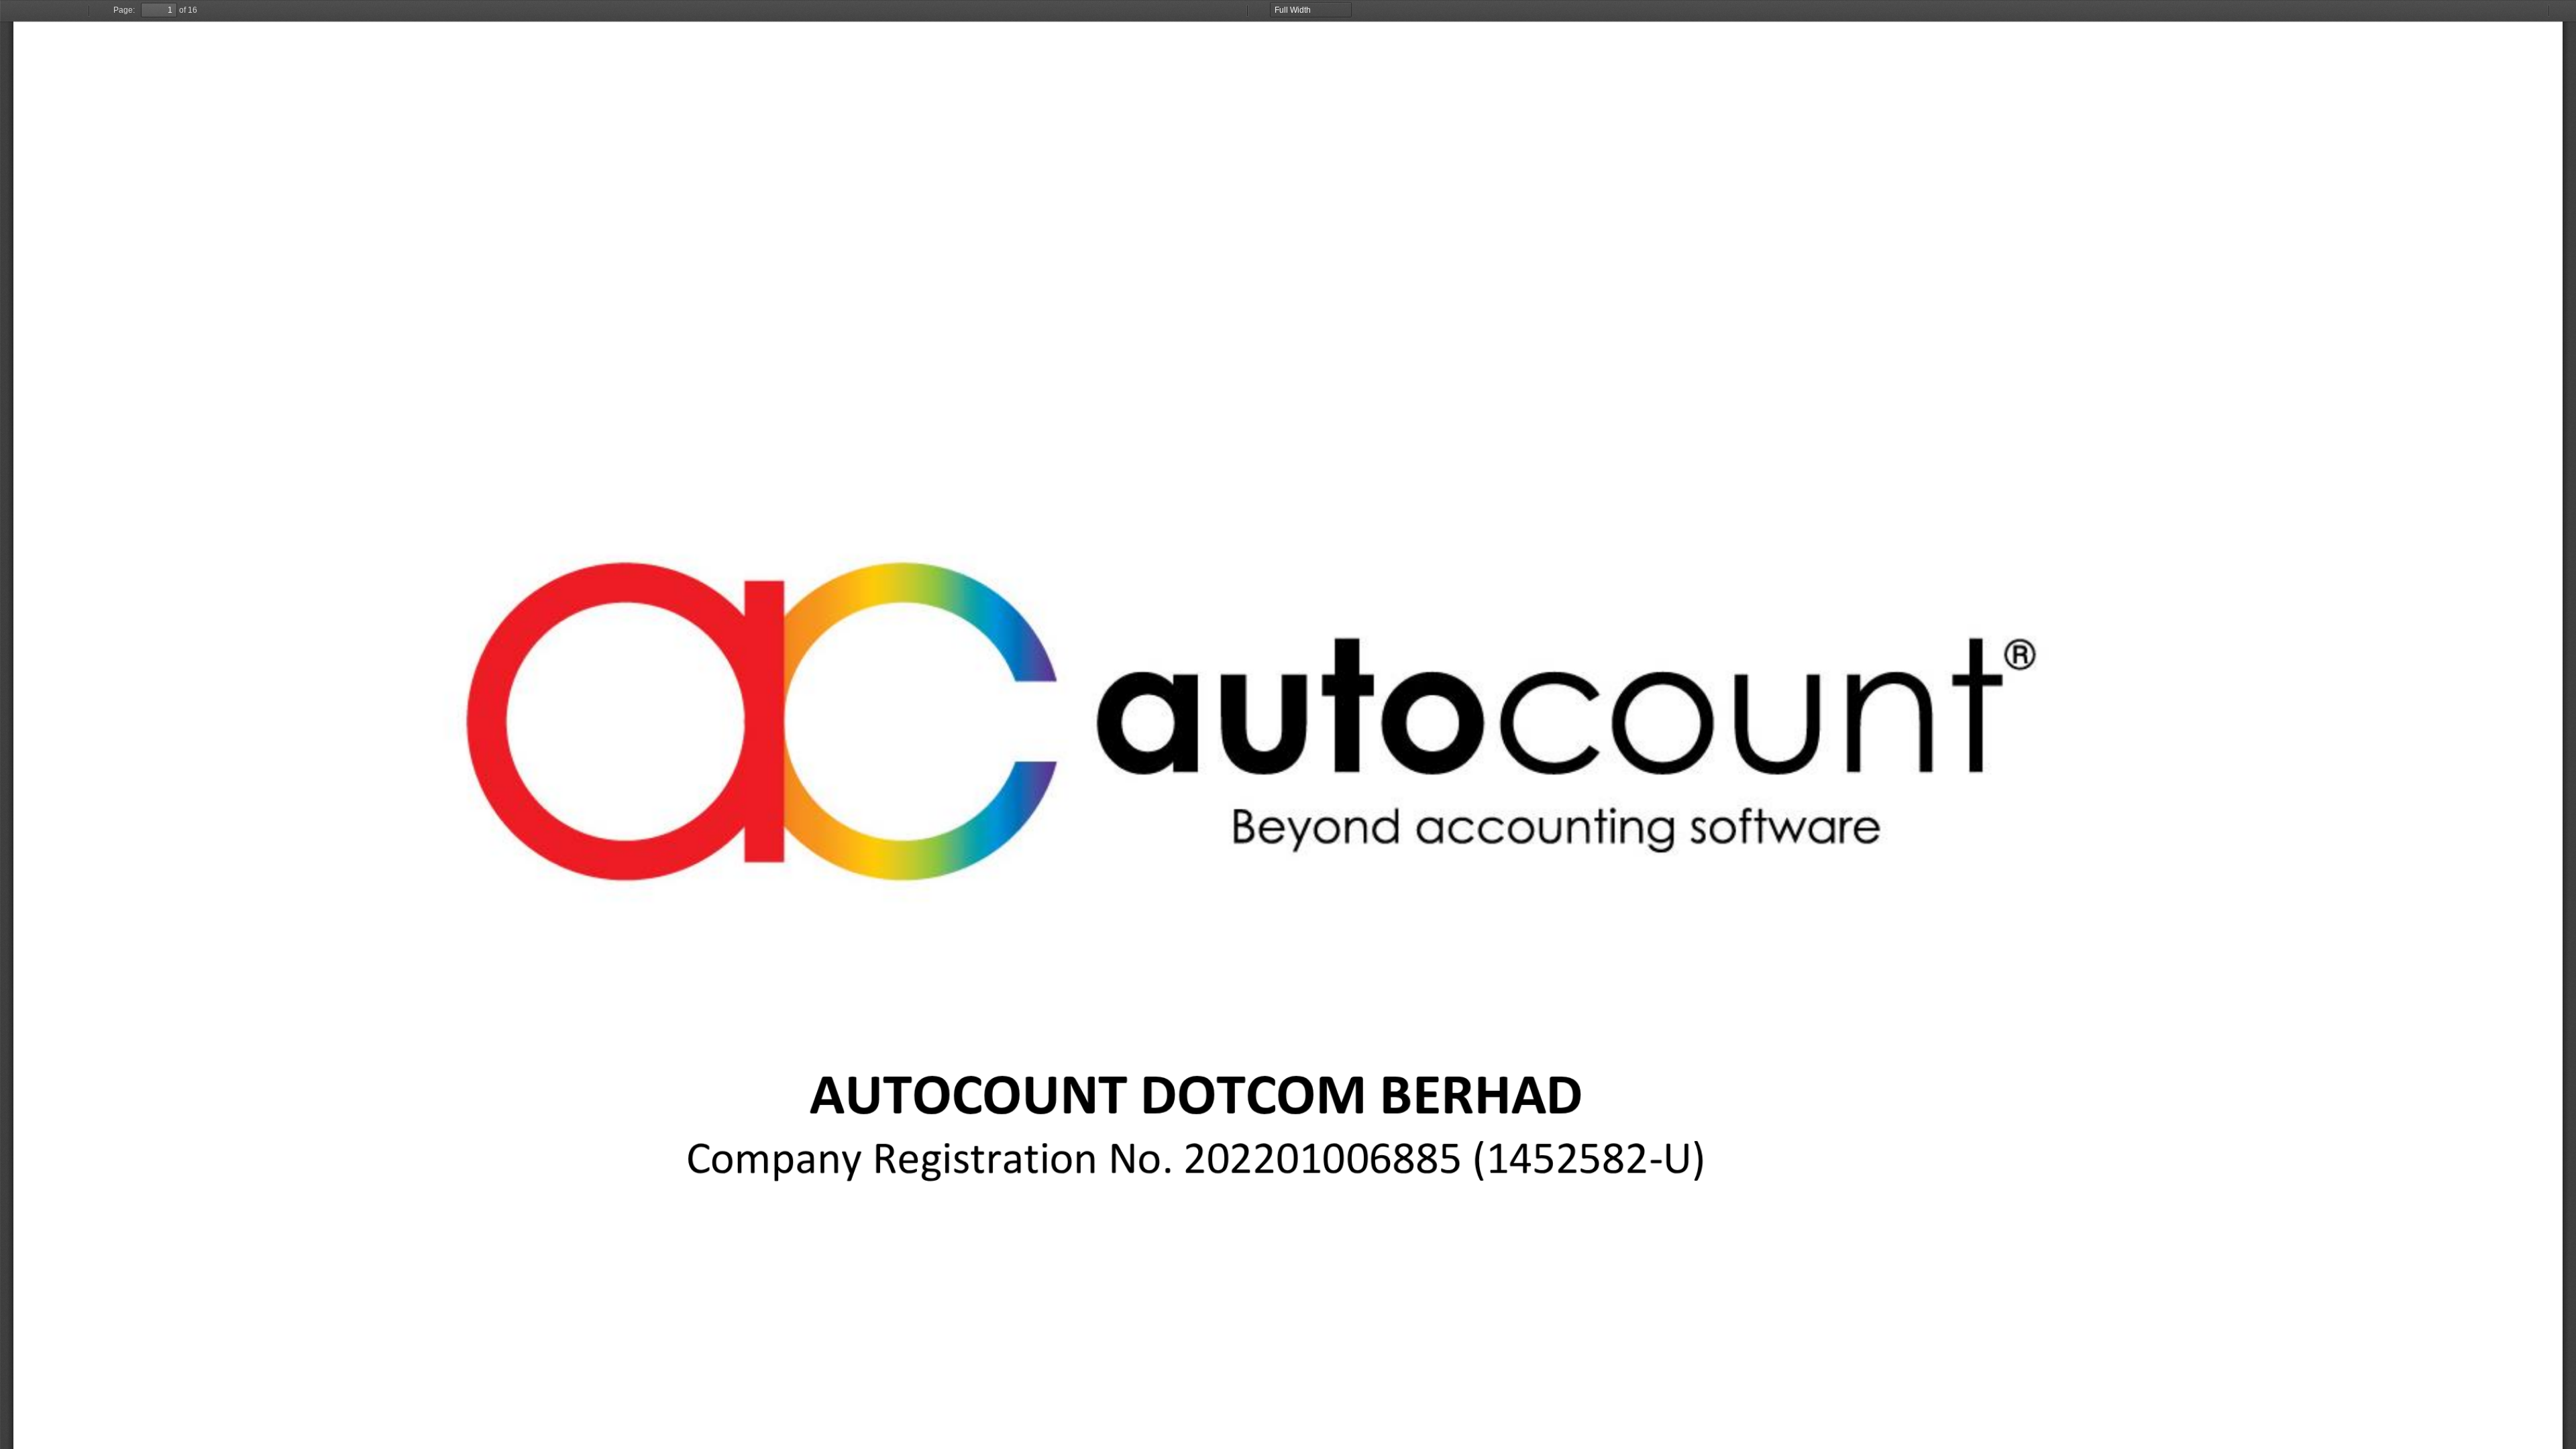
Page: (124, 10)
